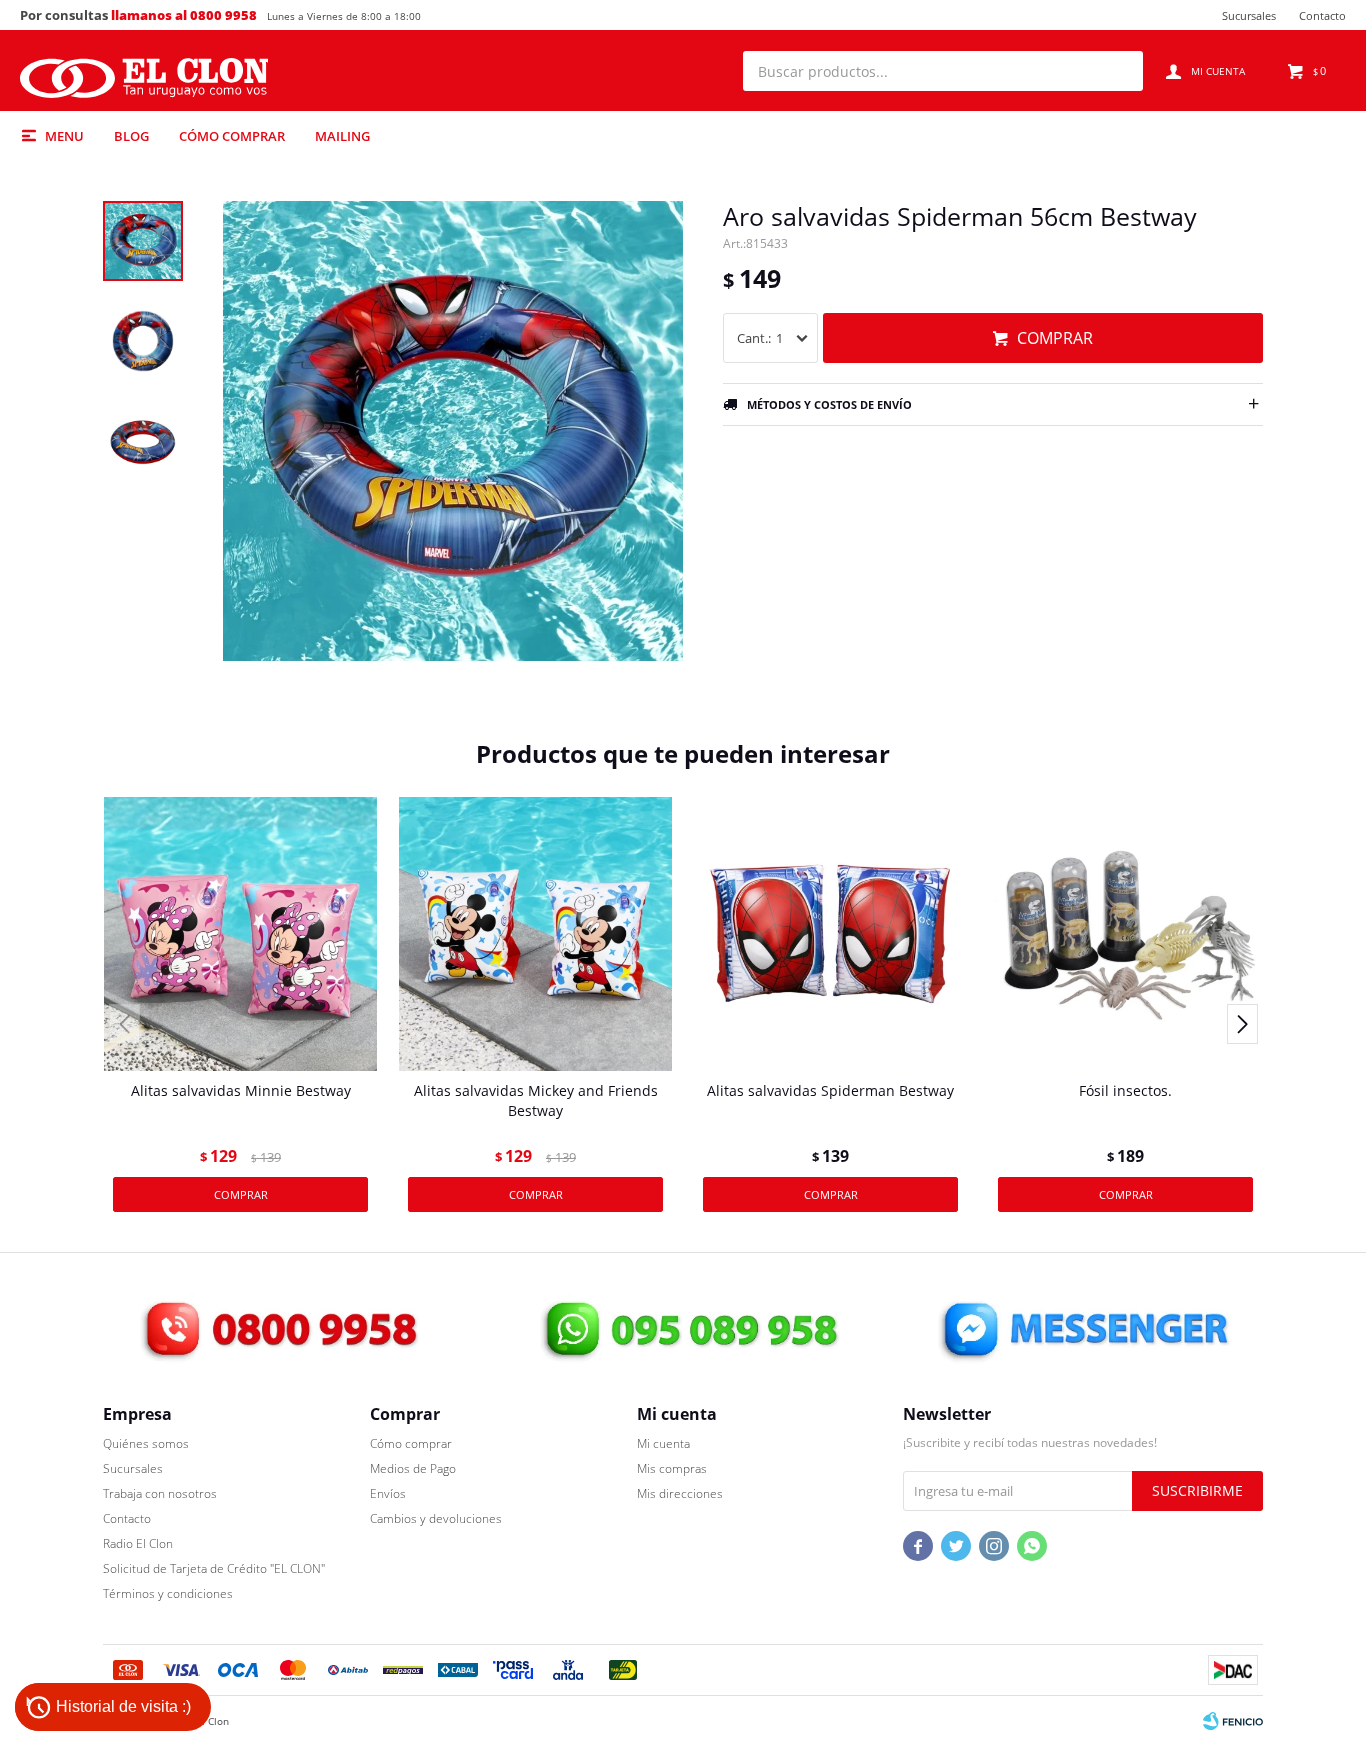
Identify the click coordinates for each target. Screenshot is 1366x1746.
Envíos (388, 1493)
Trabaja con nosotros (160, 1493)
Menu (64, 136)
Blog (131, 136)
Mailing (342, 136)
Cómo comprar (232, 136)
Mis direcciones (680, 1493)
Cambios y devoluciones (436, 1518)
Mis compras (672, 1468)
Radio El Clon (138, 1543)
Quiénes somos (146, 1443)
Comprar (1055, 338)
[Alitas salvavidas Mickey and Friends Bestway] (535, 933)
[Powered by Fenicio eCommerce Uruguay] (1233, 1721)
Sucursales (1249, 15)
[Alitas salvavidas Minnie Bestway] (240, 933)
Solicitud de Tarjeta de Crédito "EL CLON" (214, 1568)
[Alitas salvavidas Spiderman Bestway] (830, 933)
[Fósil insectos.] (1125, 933)
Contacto (1322, 15)
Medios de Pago (413, 1468)
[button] (1118, 71)
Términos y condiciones (168, 1593)
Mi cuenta (663, 1443)
